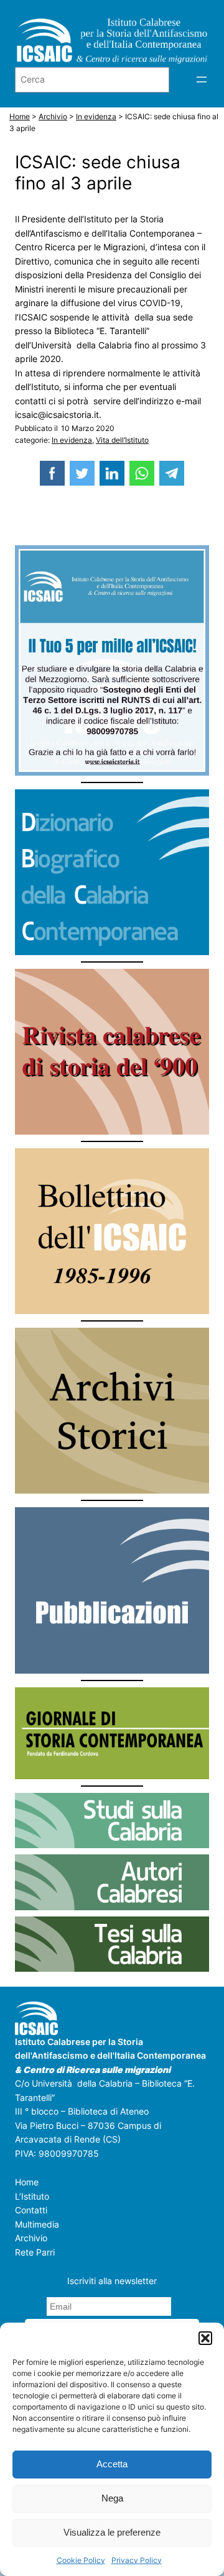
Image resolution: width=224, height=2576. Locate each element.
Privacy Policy (137, 2560)
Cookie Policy (81, 2560)
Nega (112, 2498)
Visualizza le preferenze (112, 2532)
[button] (205, 2338)
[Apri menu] (202, 79)
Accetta (112, 2464)
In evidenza (72, 440)
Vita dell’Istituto (122, 440)
